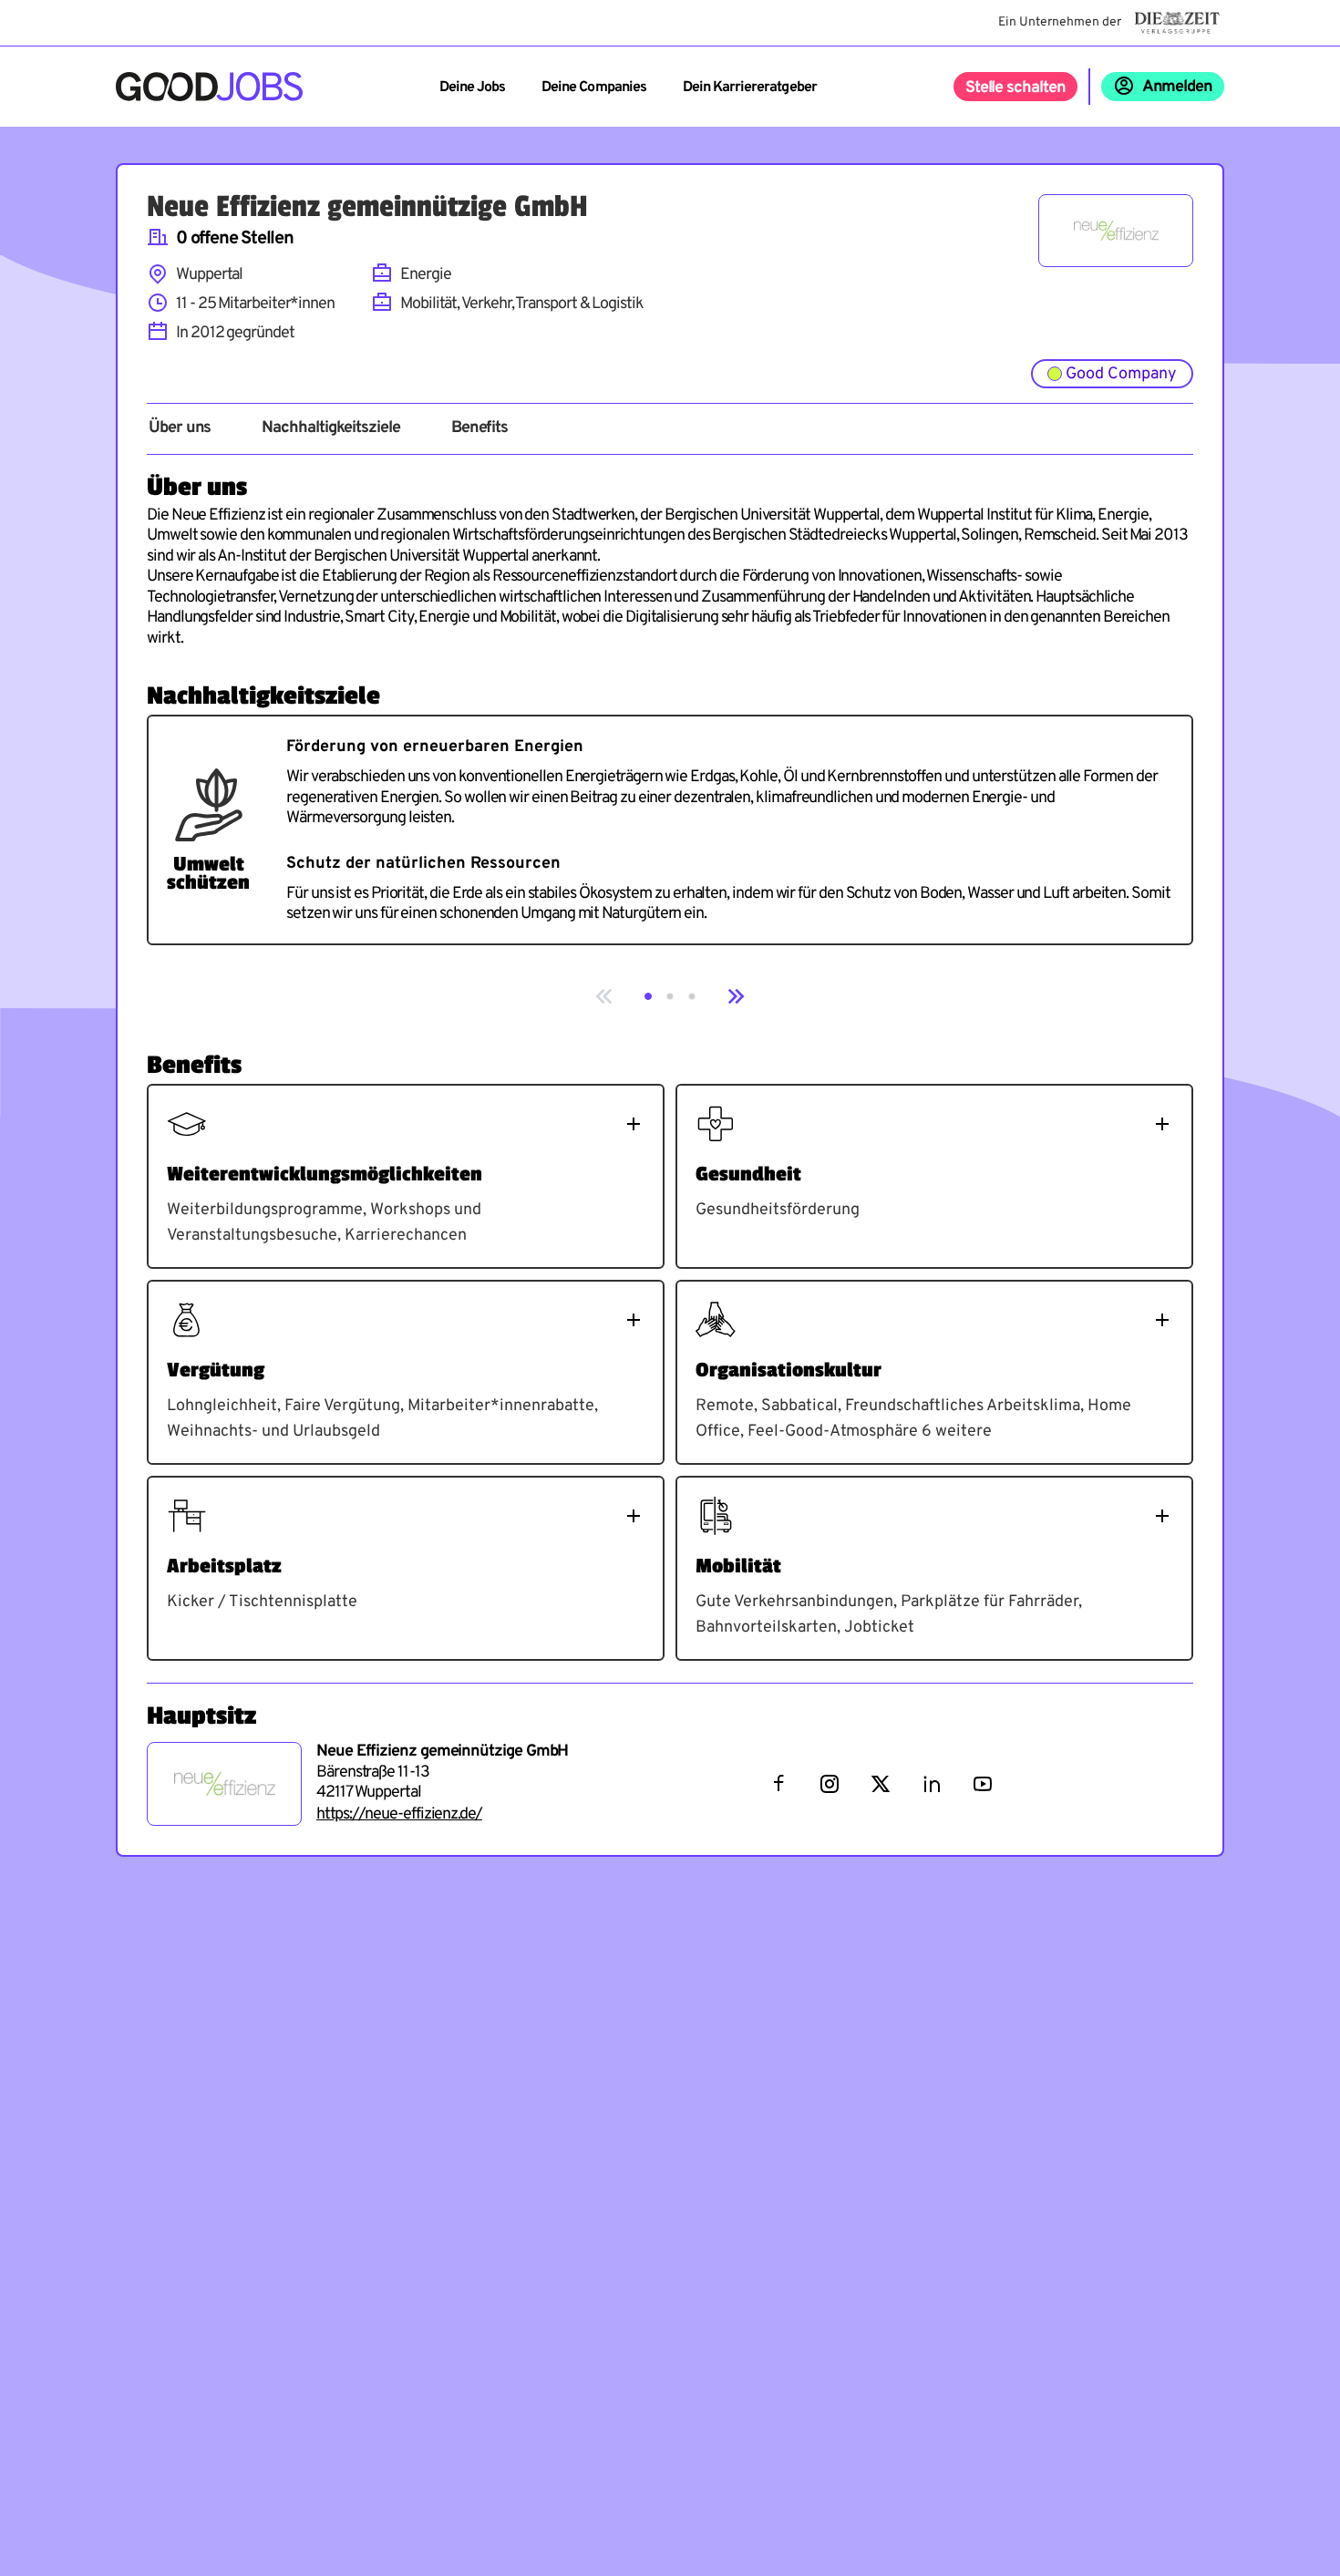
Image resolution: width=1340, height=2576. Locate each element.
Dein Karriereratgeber (750, 88)
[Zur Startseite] (209, 87)
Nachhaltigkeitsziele (330, 428)
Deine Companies (594, 88)
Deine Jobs (472, 88)
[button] (648, 996)
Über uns (180, 428)
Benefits (479, 428)
